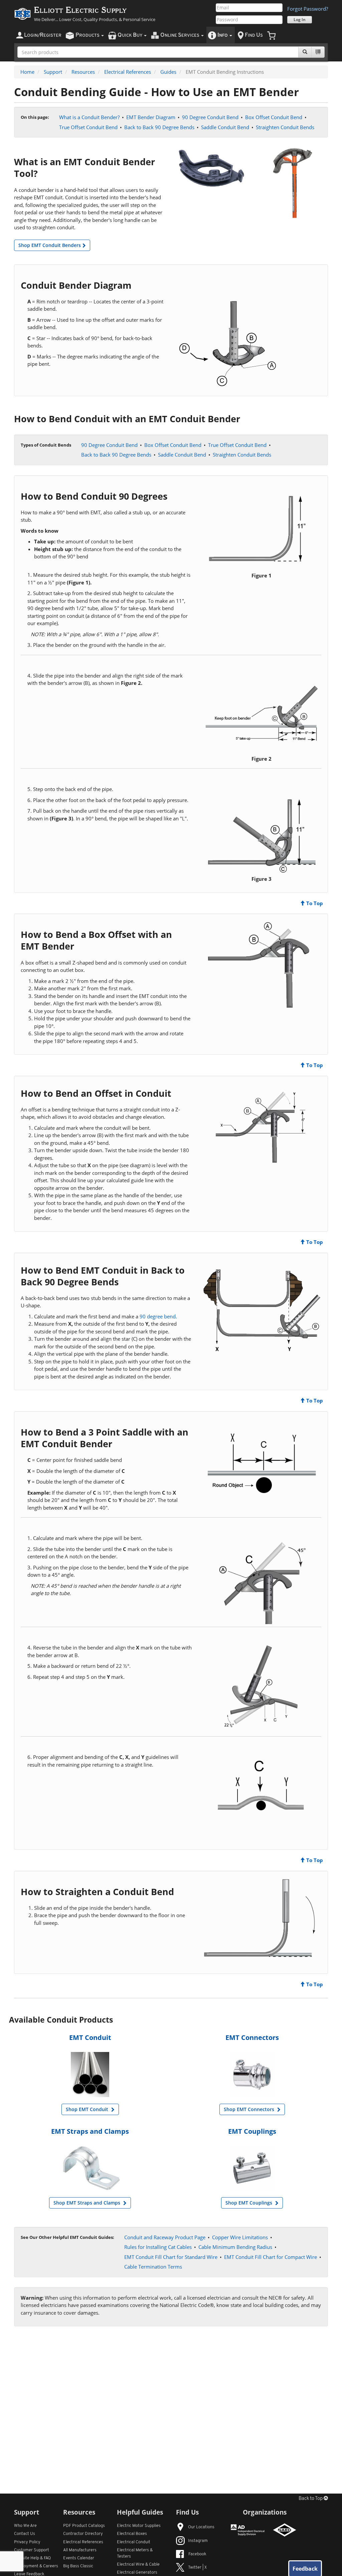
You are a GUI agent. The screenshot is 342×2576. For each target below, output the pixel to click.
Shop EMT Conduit (88, 2109)
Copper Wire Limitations (240, 2237)
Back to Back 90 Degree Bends (159, 127)
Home (27, 72)
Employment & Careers (36, 2566)
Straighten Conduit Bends (285, 127)
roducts (88, 35)
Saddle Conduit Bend (225, 127)
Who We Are (25, 2526)
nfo (223, 35)
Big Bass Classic (78, 2566)
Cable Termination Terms (153, 2267)
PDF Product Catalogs (84, 2526)
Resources (83, 72)
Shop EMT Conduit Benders (50, 245)
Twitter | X (197, 2567)
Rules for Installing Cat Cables (158, 2247)
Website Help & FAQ (32, 2558)
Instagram (198, 2541)
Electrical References (128, 72)
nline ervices (180, 35)
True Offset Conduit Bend (88, 127)
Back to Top (311, 2499)
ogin (43, 35)
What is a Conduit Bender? (89, 117)
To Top (314, 903)
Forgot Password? (308, 9)
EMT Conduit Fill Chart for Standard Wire (171, 2257)
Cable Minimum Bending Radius (235, 2247)
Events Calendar (79, 2558)
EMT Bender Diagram (151, 117)
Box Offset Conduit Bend (274, 117)
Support (53, 72)
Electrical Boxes (132, 2534)
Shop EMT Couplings (249, 2203)
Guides (168, 72)
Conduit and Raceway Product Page (165, 2237)
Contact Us (25, 2534)
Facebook (197, 2554)
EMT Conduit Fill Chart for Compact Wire (271, 2257)
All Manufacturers (80, 2550)
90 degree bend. (158, 1316)
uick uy (130, 35)
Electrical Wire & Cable (138, 2564)
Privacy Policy (27, 2542)
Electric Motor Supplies (139, 2526)
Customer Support (32, 2550)
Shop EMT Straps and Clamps (88, 2203)
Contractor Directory (83, 2534)
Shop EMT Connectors (250, 2109)
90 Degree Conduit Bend (210, 117)
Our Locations (201, 2527)
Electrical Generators (137, 2572)
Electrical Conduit (134, 2542)
